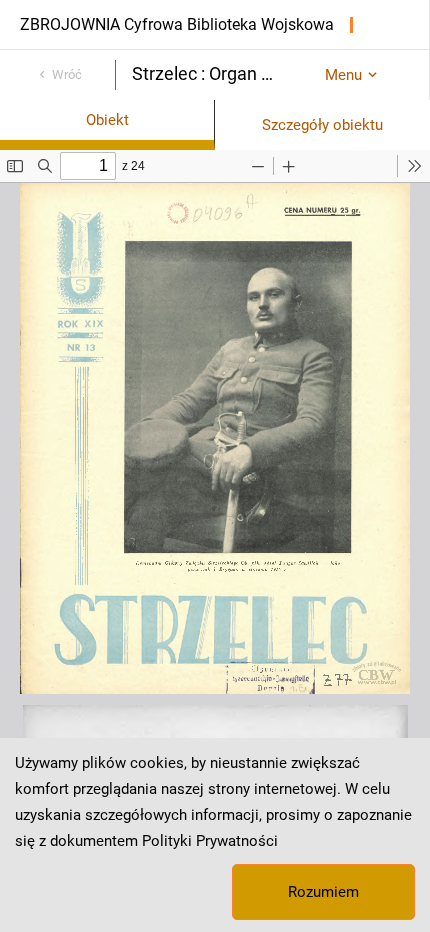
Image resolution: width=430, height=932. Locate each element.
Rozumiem (323, 892)
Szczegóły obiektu (322, 125)
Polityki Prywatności (210, 841)
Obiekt (107, 120)
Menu (343, 75)
